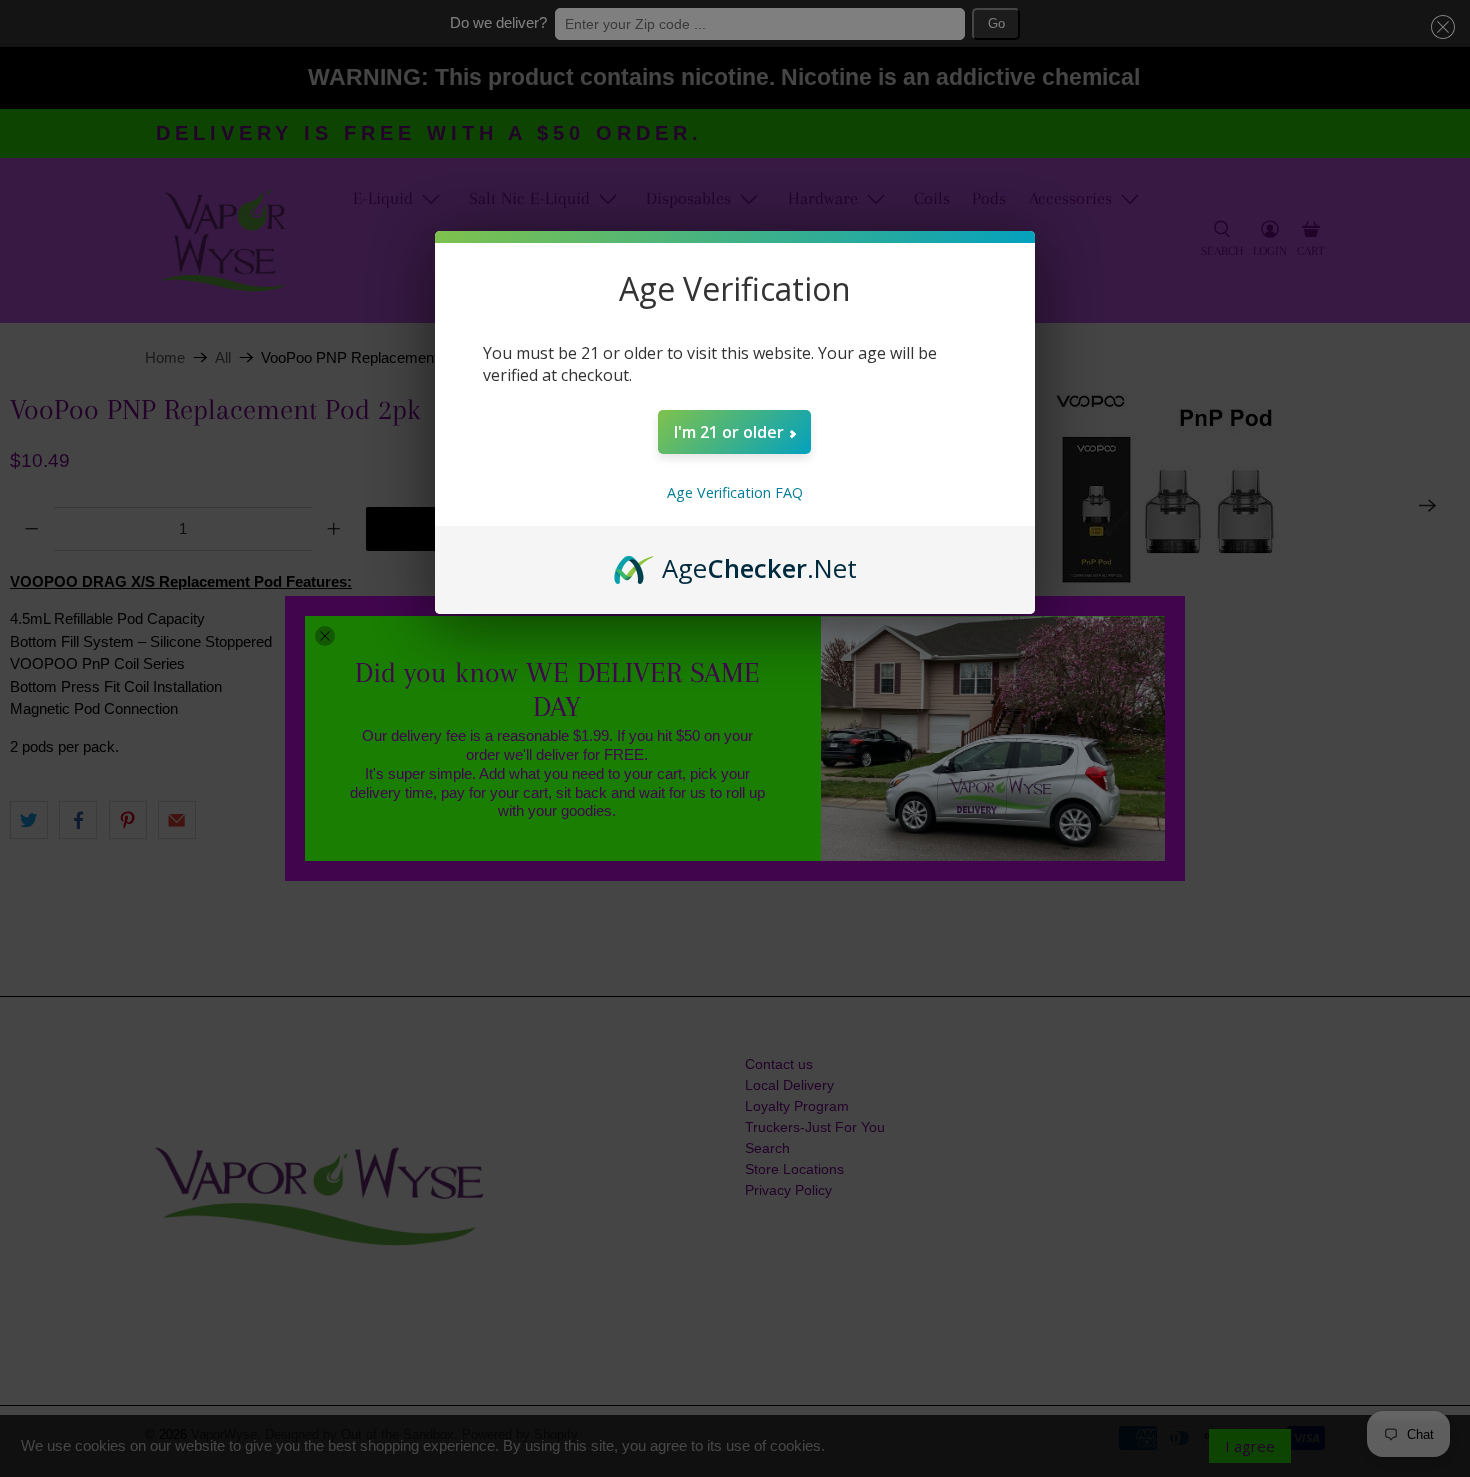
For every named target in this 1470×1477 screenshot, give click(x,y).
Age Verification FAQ (735, 492)
